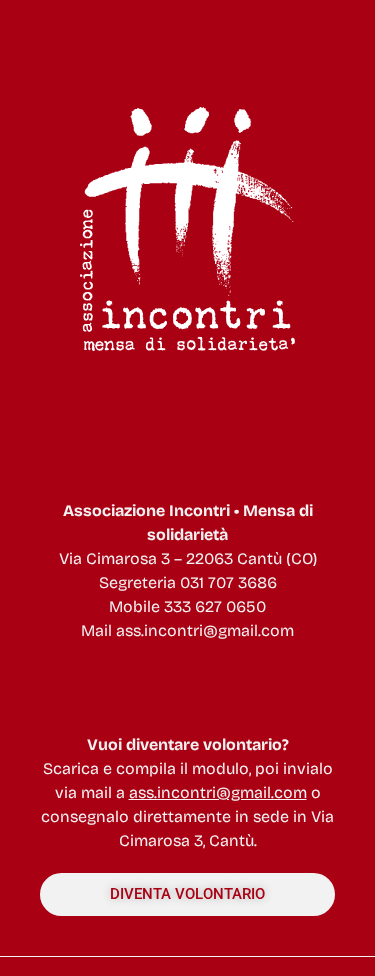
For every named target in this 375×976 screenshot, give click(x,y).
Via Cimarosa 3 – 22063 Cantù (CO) (188, 558)
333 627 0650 (215, 606)
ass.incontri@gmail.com (205, 630)
